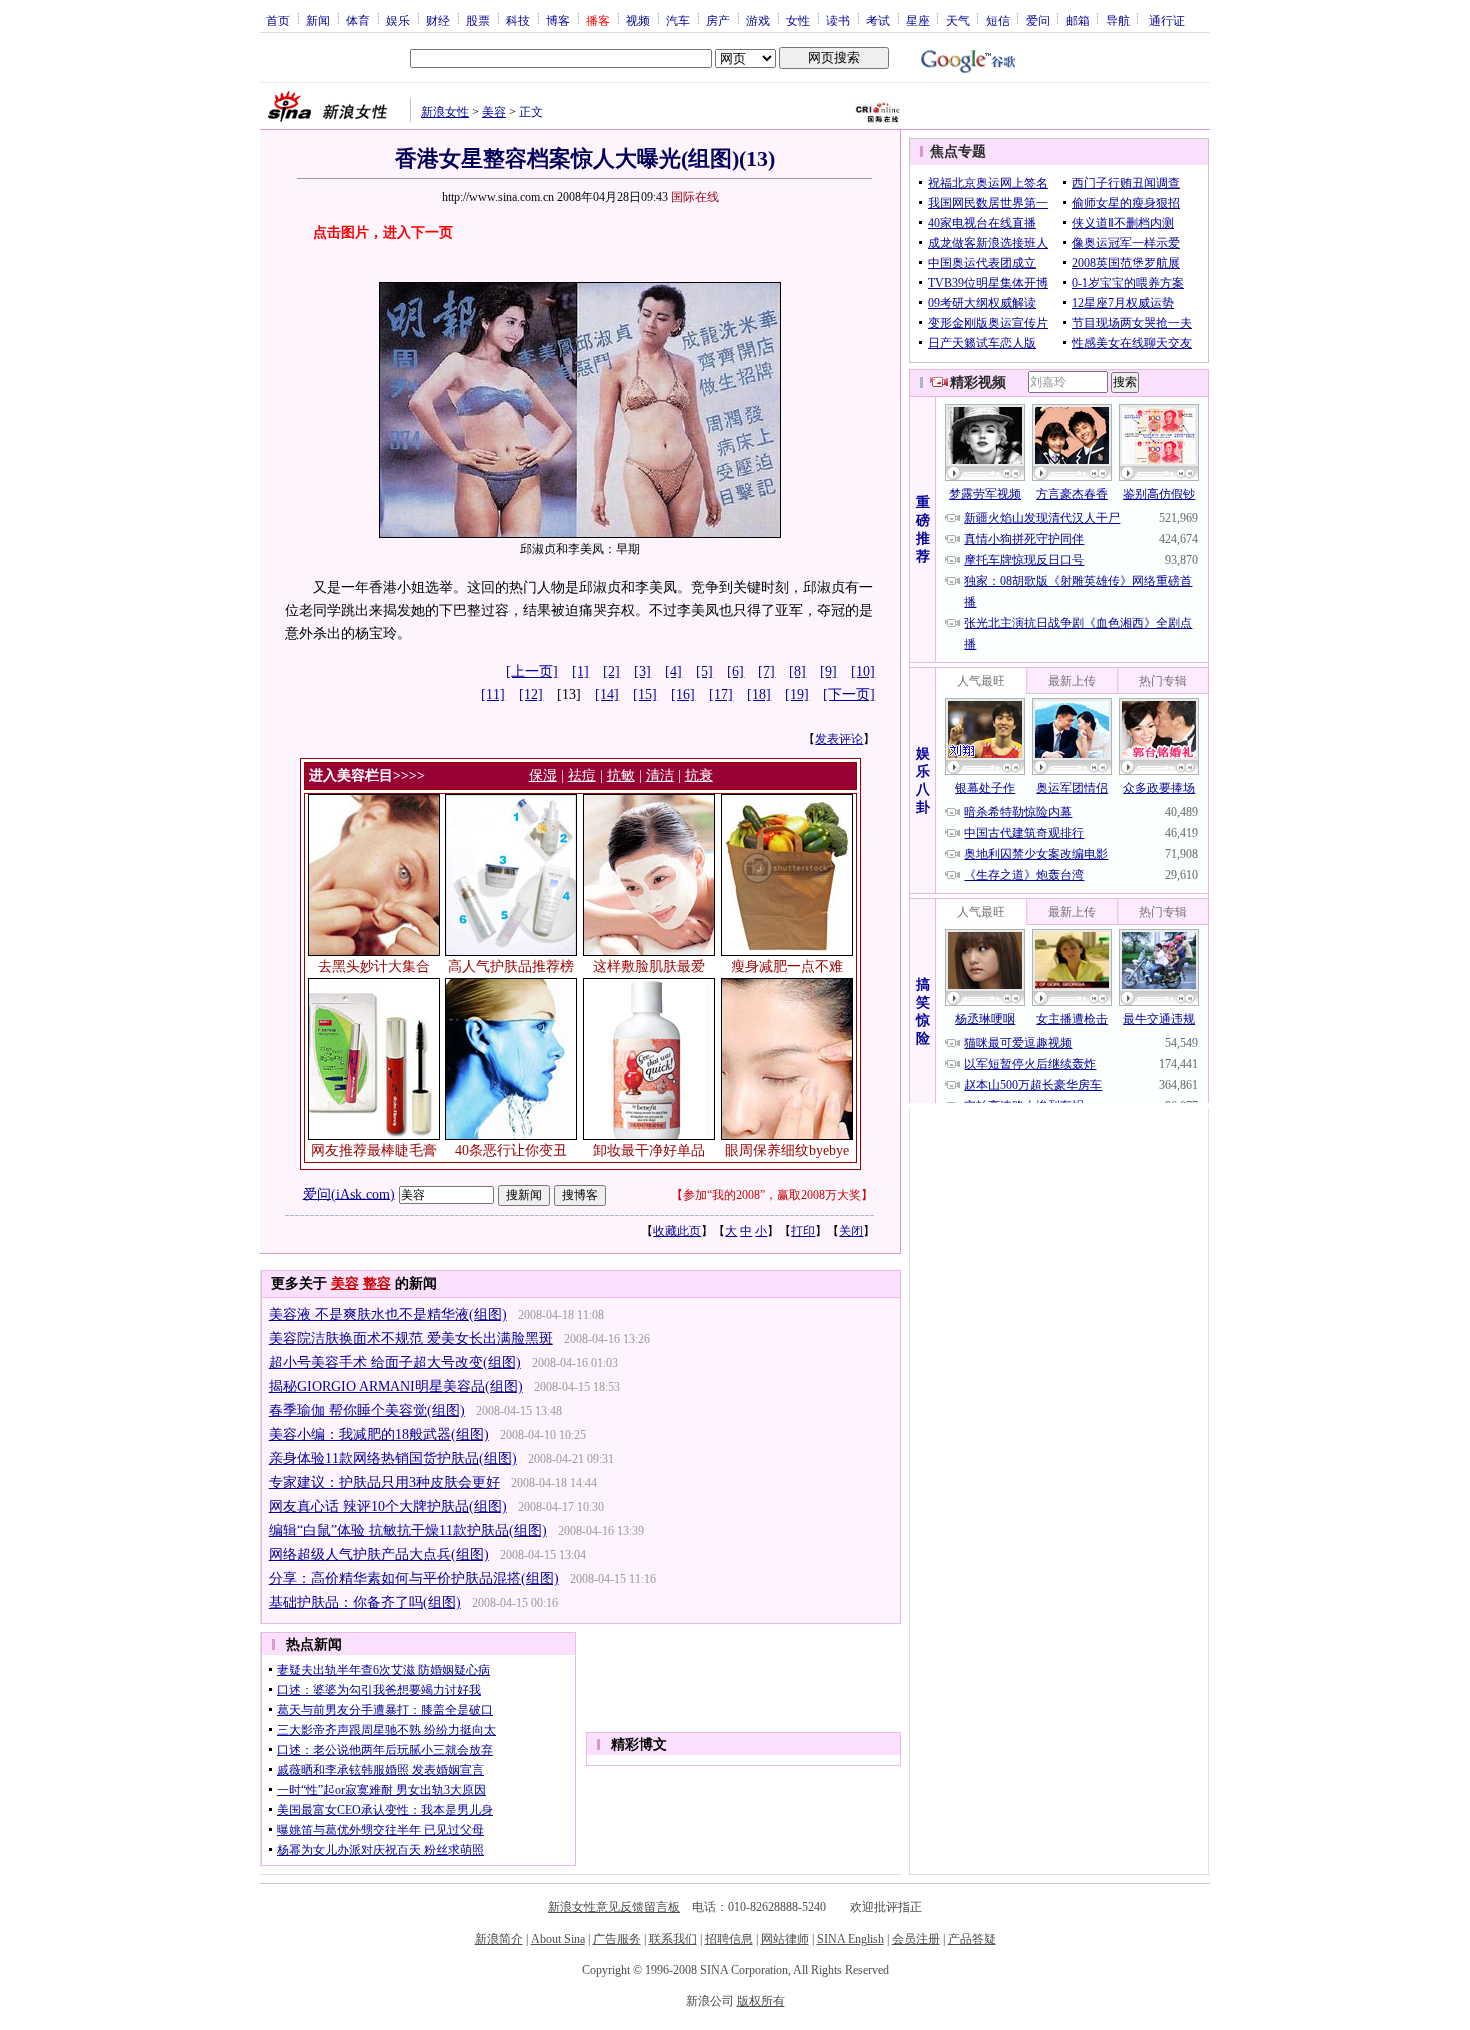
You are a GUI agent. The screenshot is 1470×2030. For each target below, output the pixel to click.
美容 (494, 112)
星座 (918, 20)
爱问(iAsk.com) (349, 1193)
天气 (958, 20)
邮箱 (1078, 20)
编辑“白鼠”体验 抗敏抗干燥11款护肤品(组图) (408, 1530)
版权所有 (761, 2001)
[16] (683, 694)
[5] (704, 671)
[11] (493, 694)
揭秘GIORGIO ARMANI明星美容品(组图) (396, 1386)
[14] (607, 694)
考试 (878, 20)
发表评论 (839, 739)
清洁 (660, 775)
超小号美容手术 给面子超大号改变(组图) (395, 1362)
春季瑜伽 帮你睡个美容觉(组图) (367, 1410)
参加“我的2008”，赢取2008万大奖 (772, 1195)
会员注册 (916, 1939)
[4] (673, 671)
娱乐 (398, 20)
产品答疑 (972, 1939)
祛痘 (582, 775)
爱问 (1038, 20)
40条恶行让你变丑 (511, 1150)
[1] (580, 671)
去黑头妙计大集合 (374, 966)
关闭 (851, 1231)
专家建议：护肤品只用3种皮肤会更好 (384, 1482)
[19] (797, 694)
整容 (377, 1283)
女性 (798, 20)
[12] (531, 694)
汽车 (678, 20)
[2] (611, 671)
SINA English (850, 1939)
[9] (828, 671)
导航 (1118, 20)
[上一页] (532, 671)
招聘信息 (729, 1939)
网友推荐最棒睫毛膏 (374, 1150)
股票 (478, 20)
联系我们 (673, 1939)
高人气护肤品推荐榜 (511, 966)
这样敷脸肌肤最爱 (649, 966)
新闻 (318, 20)
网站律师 (785, 1939)
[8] (797, 671)
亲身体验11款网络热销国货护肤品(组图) (393, 1458)
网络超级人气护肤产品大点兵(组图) (379, 1554)
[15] (645, 694)
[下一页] (849, 694)
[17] (721, 694)
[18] (759, 694)
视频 (638, 20)
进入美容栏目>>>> (367, 775)
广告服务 (617, 1939)
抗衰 (699, 775)
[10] (863, 671)
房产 (718, 20)
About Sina (558, 1939)
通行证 (1167, 20)
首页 (278, 20)
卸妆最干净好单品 (649, 1150)
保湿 (543, 775)
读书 (838, 20)
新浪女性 (445, 112)
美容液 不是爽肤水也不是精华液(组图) (388, 1314)
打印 (803, 1231)
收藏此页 (677, 1231)
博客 (558, 20)
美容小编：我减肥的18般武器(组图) (379, 1434)
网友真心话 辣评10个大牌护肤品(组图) (388, 1506)
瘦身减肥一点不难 (787, 966)
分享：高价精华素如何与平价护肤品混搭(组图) (414, 1578)
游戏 (758, 20)
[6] (735, 671)
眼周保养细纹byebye (787, 1150)
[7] (766, 671)
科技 (518, 20)
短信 (998, 20)
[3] (642, 671)
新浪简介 (499, 1939)
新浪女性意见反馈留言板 (614, 1907)
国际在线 (695, 197)
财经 (438, 20)
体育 (358, 20)
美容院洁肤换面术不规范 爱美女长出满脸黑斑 (411, 1338)
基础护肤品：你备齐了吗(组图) (365, 1602)
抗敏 (621, 775)
